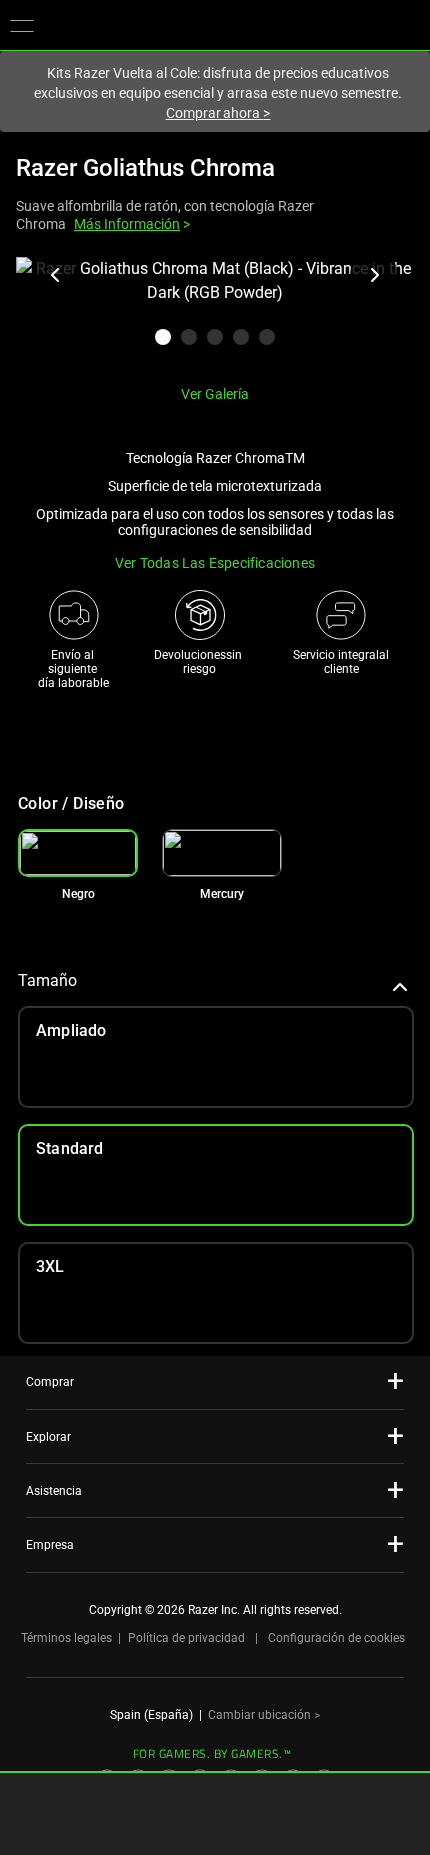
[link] (222, 853)
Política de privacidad (186, 1638)
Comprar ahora (218, 113)
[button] (22, 25)
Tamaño (47, 980)
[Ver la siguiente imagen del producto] (374, 275)
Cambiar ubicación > (264, 1715)
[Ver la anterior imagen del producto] (56, 275)
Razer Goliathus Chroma (145, 168)
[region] (215, 313)
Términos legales (66, 1638)
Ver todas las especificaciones (215, 563)
